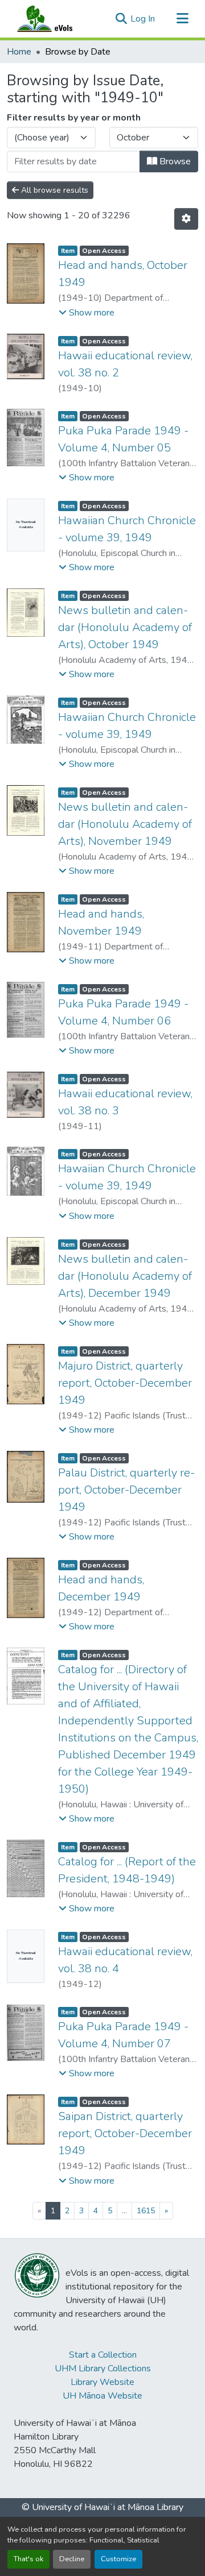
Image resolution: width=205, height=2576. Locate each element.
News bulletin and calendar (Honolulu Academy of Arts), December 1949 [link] (125, 1276)
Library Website (102, 2382)
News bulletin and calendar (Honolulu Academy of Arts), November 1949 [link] (125, 824)
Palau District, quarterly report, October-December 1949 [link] (126, 1490)
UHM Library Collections (103, 2368)
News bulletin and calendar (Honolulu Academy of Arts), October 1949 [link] (125, 627)
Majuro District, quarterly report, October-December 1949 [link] (125, 1383)
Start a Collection (103, 2355)
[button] (56, 19)
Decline (72, 2559)
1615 (146, 2211)
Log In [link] (143, 19)
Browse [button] (174, 161)
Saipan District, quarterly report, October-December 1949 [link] (125, 2133)
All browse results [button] (54, 190)
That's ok (28, 2559)
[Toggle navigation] (182, 19)
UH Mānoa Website (102, 2396)
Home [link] (19, 52)
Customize (118, 2559)
